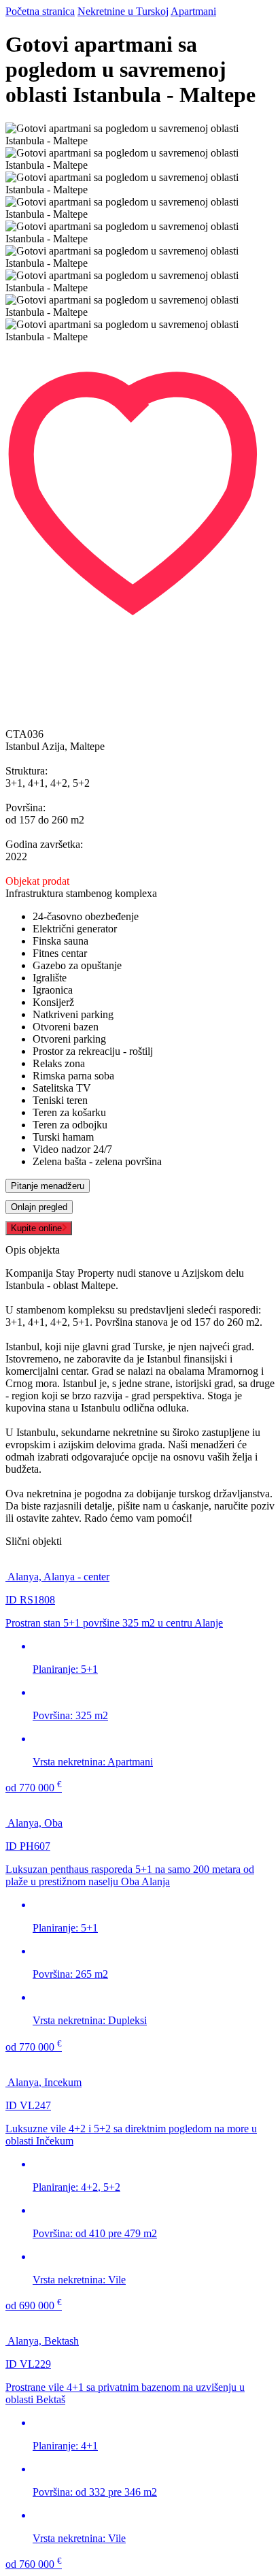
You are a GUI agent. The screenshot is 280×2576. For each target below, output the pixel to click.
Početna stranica (40, 11)
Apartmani (193, 11)
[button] (140, 349)
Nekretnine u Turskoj (123, 11)
